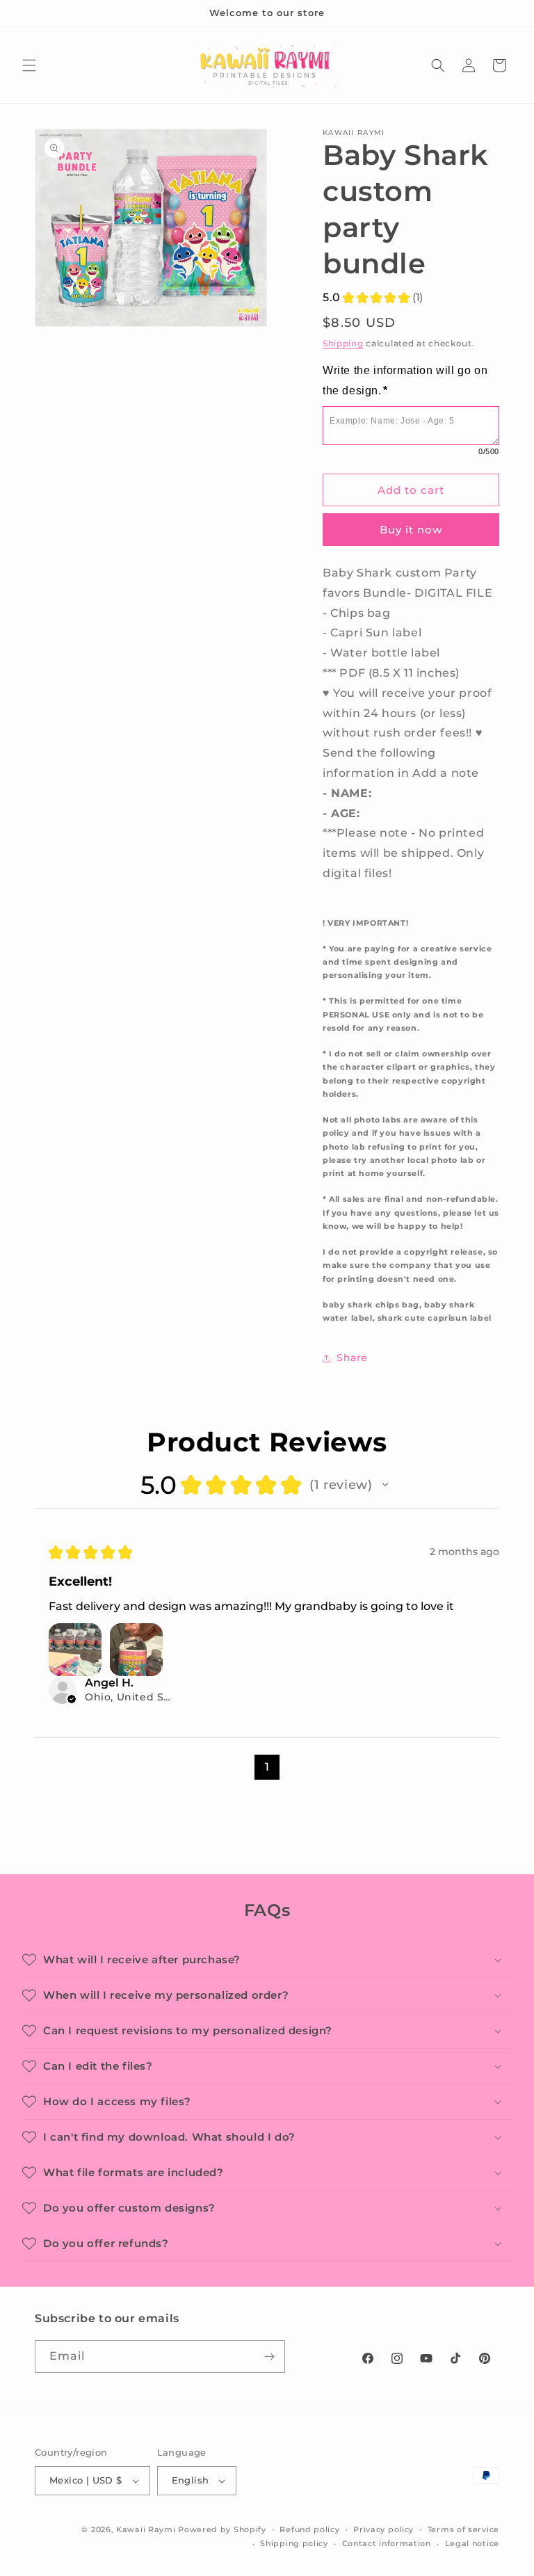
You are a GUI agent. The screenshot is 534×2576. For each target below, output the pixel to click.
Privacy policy (383, 2529)
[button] (29, 65)
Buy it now (411, 530)
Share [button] (352, 1358)
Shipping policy (294, 2543)
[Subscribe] (269, 2357)
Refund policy (309, 2529)
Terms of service (463, 2529)
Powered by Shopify (222, 2529)
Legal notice (472, 2543)
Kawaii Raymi (146, 2529)
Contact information (387, 2543)
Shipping (343, 343)
